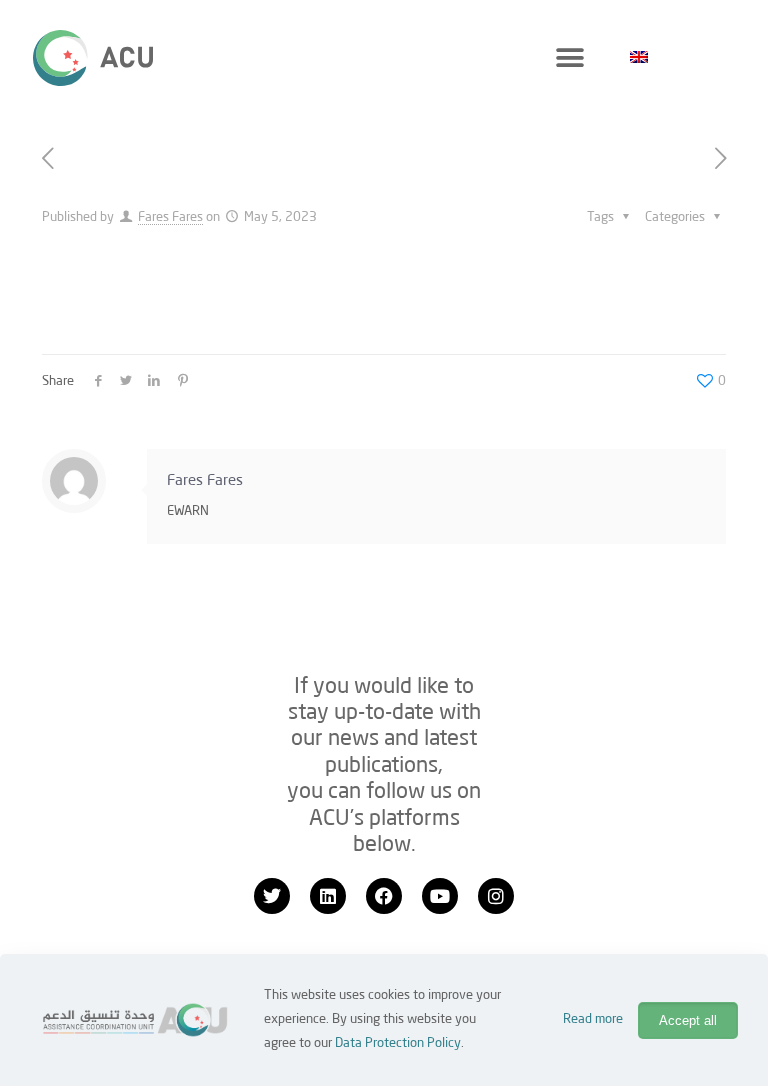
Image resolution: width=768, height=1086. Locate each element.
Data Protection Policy (398, 1043)
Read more (593, 1019)
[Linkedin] (328, 896)
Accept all (688, 1020)
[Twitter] (272, 896)
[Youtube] (440, 896)
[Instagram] (496, 896)
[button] (569, 57)
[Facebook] (384, 896)
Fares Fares (170, 217)
